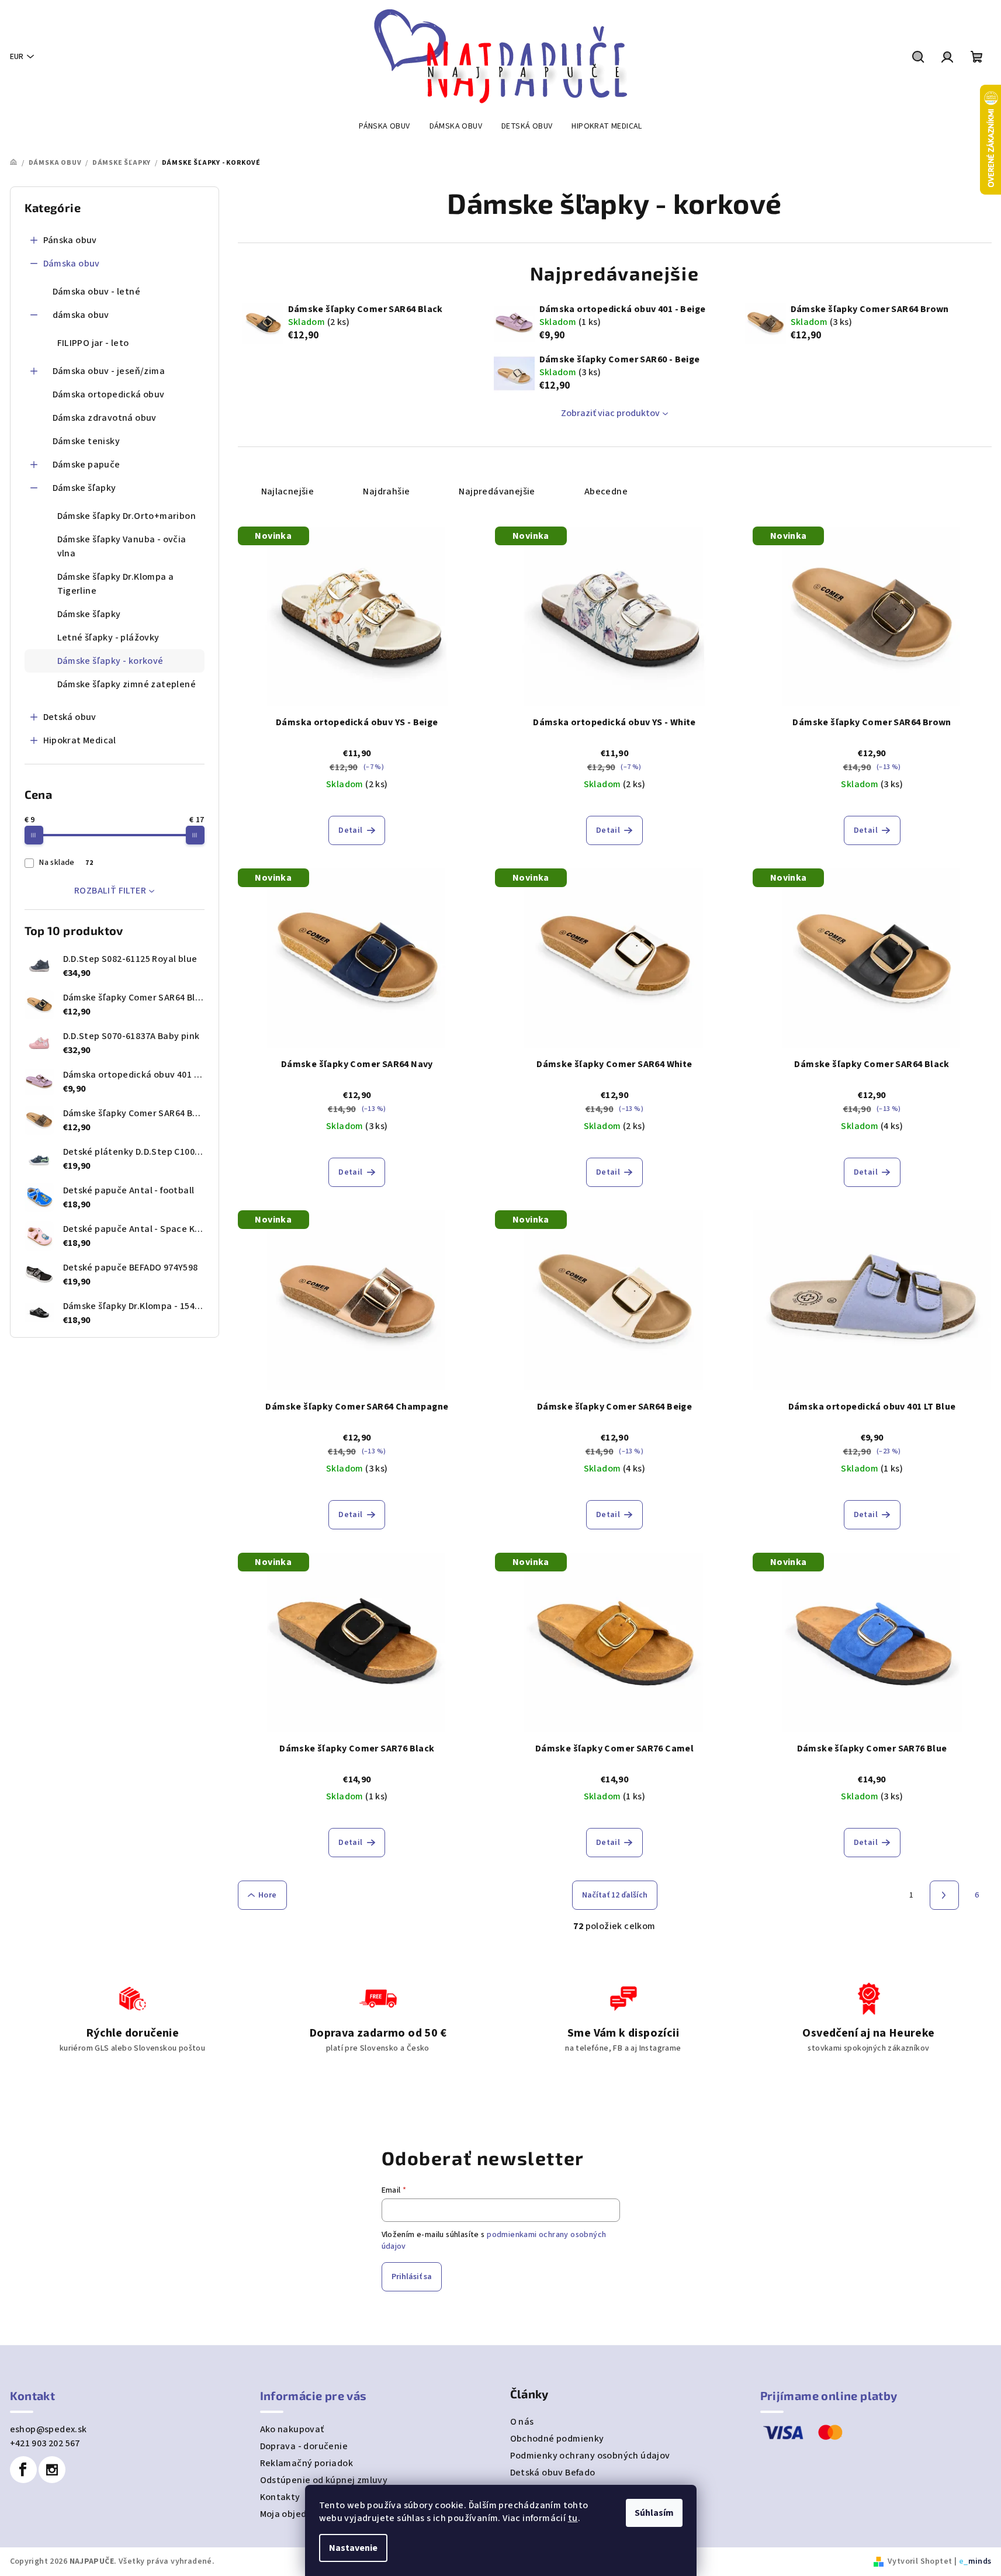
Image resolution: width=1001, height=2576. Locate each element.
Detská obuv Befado (553, 2473)
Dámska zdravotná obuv (105, 418)
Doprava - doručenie (304, 2446)
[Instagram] (52, 2470)
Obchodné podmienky (557, 2439)
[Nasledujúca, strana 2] (944, 1895)
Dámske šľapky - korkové (110, 661)
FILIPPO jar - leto (93, 343)
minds (980, 2561)
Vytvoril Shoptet (920, 2561)
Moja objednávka (297, 2514)
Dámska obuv (72, 264)
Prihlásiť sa (412, 2277)
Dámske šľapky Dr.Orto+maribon (127, 516)
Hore (268, 1895)
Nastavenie (353, 2548)
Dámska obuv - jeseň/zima (109, 371)
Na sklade (66, 863)
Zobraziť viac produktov (610, 413)
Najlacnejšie (288, 491)
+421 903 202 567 (45, 2443)
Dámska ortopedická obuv (109, 394)
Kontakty (280, 2497)
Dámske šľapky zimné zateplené (127, 684)
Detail (350, 830)
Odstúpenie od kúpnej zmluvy (324, 2480)
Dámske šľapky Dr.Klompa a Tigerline (116, 584)
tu (573, 2518)
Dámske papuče (86, 465)
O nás (522, 2422)
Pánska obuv (70, 240)
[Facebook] (23, 2470)
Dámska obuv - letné (97, 292)
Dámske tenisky (86, 441)
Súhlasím (654, 2513)
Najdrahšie (386, 491)
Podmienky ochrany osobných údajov (590, 2456)
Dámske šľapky (84, 488)
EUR (17, 57)
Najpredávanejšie (497, 491)
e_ (964, 2561)
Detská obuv (70, 717)
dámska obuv (81, 315)
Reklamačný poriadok (307, 2463)
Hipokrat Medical (80, 740)
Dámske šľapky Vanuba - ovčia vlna (122, 546)
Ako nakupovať (292, 2429)
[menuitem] (384, 126)
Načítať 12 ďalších (615, 1895)
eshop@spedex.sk (49, 2429)
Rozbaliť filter (110, 891)
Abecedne (606, 491)
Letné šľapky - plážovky (108, 638)
